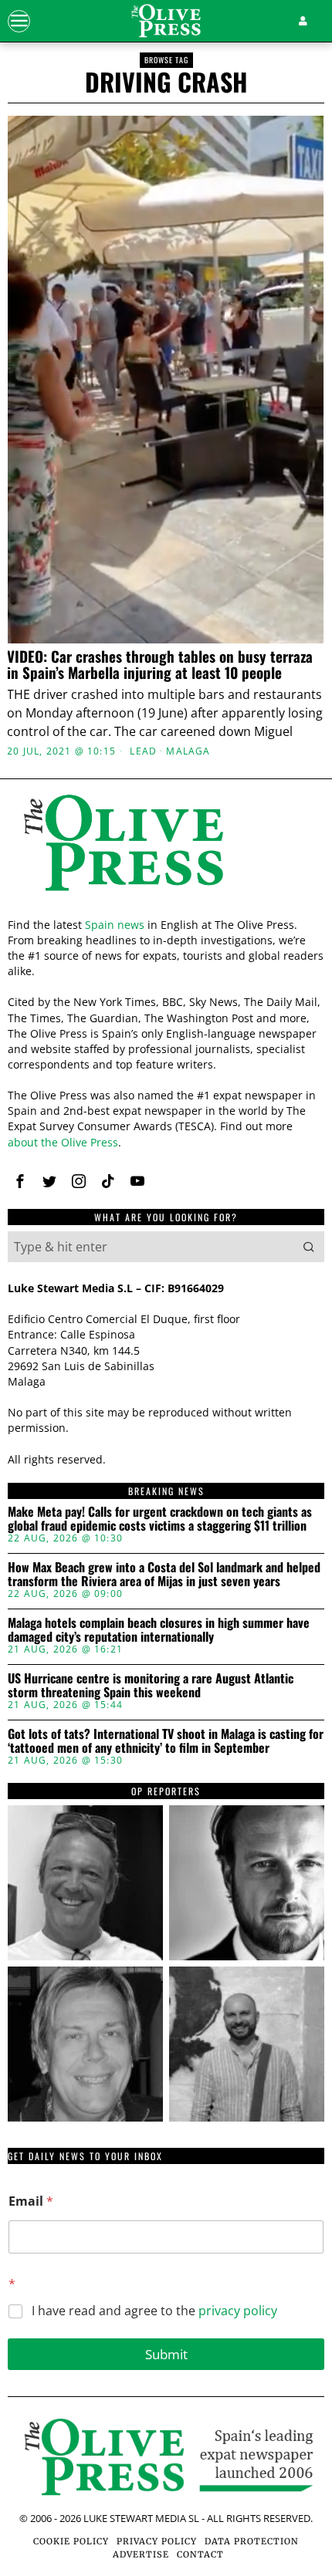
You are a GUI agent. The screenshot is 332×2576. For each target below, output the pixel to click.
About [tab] (273, 988)
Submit (166, 2354)
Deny (166, 1607)
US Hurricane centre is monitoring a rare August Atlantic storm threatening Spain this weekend (151, 1685)
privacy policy (238, 2311)
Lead (143, 751)
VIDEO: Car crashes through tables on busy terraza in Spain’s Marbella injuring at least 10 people (160, 664)
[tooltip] (85, 1883)
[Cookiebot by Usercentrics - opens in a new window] (247, 946)
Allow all (166, 1469)
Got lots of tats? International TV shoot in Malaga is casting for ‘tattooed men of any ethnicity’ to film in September (166, 1741)
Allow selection (166, 1538)
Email (31, 2201)
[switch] (292, 1295)
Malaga (188, 751)
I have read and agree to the (154, 2311)
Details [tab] (166, 988)
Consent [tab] (59, 988)
